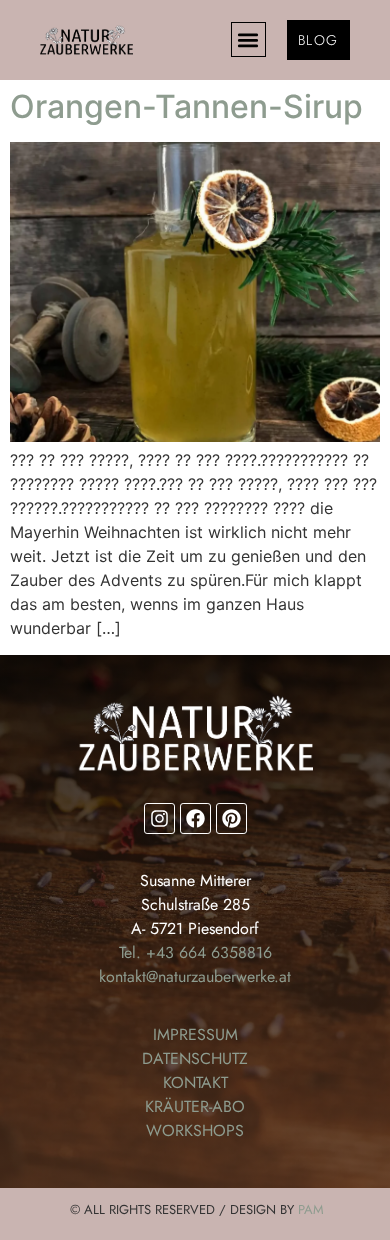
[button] (248, 39)
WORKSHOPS (195, 1130)
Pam (311, 1209)
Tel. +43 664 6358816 (195, 952)
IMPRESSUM (195, 1034)
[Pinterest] (231, 818)
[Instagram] (159, 818)
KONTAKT (195, 1082)
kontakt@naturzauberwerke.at (195, 976)
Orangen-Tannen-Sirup (186, 106)
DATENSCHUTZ (195, 1058)
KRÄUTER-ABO (195, 1106)
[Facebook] (195, 818)
